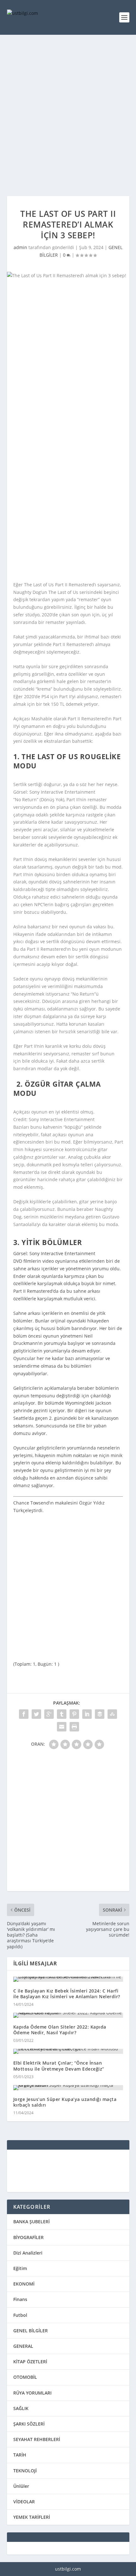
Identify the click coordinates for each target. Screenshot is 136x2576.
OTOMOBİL (25, 2377)
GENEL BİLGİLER (31, 2331)
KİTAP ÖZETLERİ (30, 2362)
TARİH (20, 2455)
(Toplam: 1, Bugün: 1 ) (36, 1664)
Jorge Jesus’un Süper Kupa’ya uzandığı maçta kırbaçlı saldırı (65, 2102)
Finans (20, 2299)
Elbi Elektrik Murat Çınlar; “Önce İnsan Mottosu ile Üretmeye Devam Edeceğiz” (59, 2066)
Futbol (20, 2315)
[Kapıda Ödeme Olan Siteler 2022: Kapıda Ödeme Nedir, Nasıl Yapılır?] (68, 2015)
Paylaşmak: (67, 1703)
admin (20, 247)
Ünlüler (21, 2486)
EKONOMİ (24, 2284)
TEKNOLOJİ (25, 2471)
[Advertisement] (68, 115)
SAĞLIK (21, 2408)
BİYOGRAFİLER (28, 2237)
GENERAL (23, 2346)
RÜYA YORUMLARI (32, 2393)
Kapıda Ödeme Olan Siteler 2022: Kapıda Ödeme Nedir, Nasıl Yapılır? (60, 2030)
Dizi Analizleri (28, 2253)
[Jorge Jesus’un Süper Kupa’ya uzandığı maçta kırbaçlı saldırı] (68, 2088)
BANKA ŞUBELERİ (31, 2222)
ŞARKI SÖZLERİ (29, 2424)
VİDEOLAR (24, 2502)
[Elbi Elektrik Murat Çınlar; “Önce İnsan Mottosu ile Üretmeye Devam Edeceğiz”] (68, 2051)
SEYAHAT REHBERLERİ (37, 2439)
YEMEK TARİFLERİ (32, 2517)
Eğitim (20, 2268)
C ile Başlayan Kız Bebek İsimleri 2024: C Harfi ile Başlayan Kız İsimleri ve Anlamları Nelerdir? (67, 1994)
